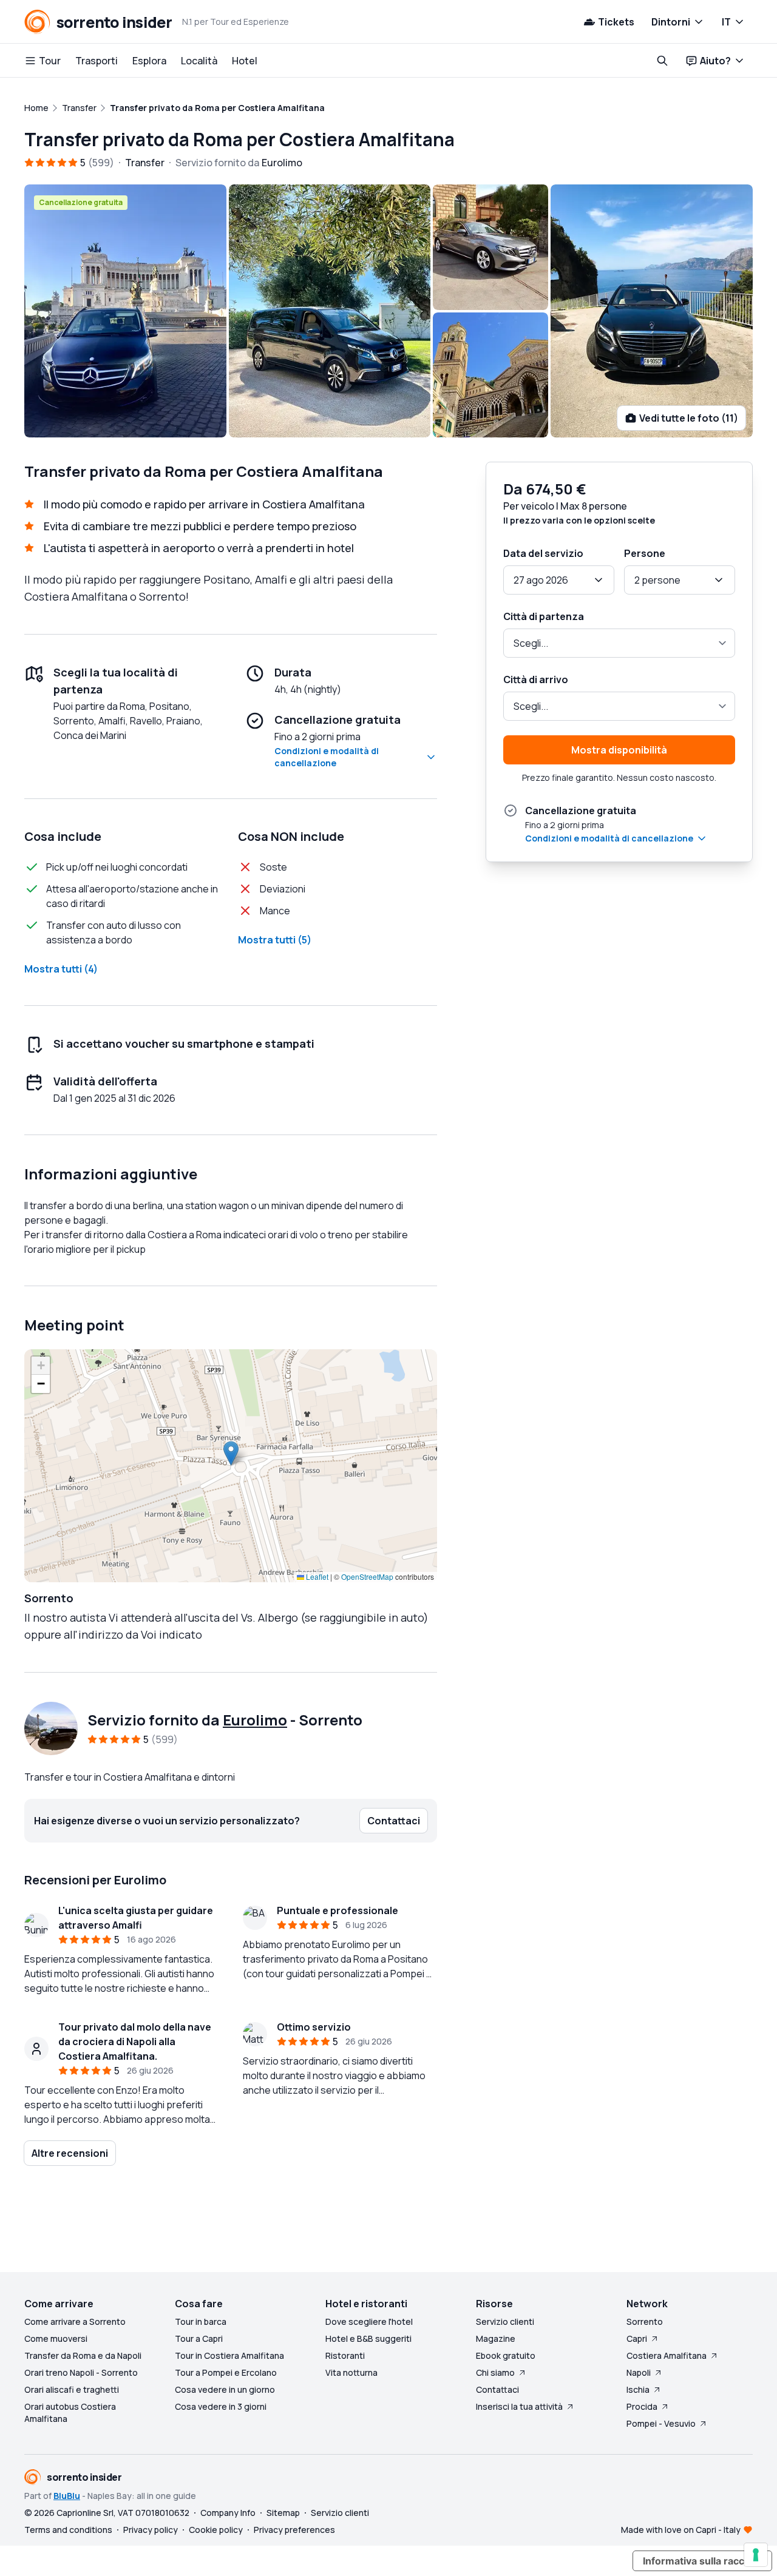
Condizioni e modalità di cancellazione (327, 757)
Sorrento (645, 2321)
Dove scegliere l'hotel (369, 2321)
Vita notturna (351, 2372)
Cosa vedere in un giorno (225, 2389)
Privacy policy (151, 2530)
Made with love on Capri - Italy (681, 2530)
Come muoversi (56, 2338)
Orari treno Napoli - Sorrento (81, 2372)
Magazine (496, 2338)
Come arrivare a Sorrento (75, 2321)
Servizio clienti (505, 2321)
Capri (637, 2338)
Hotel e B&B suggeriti (368, 2338)
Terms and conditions (68, 2530)
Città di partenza (544, 616)
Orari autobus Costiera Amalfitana (70, 2412)
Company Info (228, 2513)
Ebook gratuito (506, 2355)
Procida (642, 2406)
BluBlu (67, 2496)
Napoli (639, 2372)
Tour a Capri (199, 2338)
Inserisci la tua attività (519, 2406)
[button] (231, 1453)
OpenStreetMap (367, 1576)
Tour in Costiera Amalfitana (229, 2355)
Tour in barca (201, 2321)
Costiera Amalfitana (667, 2355)
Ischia (638, 2389)
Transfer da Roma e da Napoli (83, 2355)
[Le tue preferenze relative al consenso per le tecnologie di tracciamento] (756, 2555)
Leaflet (316, 1576)
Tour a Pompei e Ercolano (226, 2372)
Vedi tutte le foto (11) (689, 418)
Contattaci (497, 2389)
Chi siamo (495, 2372)
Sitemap (283, 2513)
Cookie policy (216, 2530)
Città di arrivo (536, 679)
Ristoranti (345, 2355)
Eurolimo (255, 1720)
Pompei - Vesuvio (661, 2423)
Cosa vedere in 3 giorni (221, 2406)
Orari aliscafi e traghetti (72, 2389)
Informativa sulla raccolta (702, 2561)
